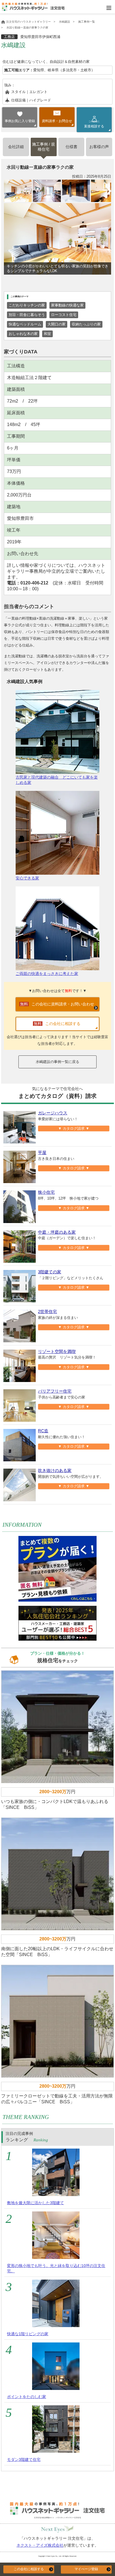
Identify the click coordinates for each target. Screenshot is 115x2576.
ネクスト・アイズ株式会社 (40, 2545)
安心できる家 (27, 878)
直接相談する (94, 124)
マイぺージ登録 (86, 2569)
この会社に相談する (29, 2569)
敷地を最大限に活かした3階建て (35, 2203)
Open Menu (109, 8)
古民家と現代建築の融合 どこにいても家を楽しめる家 (57, 780)
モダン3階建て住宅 (24, 2460)
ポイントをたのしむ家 (27, 2397)
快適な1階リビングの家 (28, 2334)
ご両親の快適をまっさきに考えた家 (47, 974)
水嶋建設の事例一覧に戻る (57, 1062)
